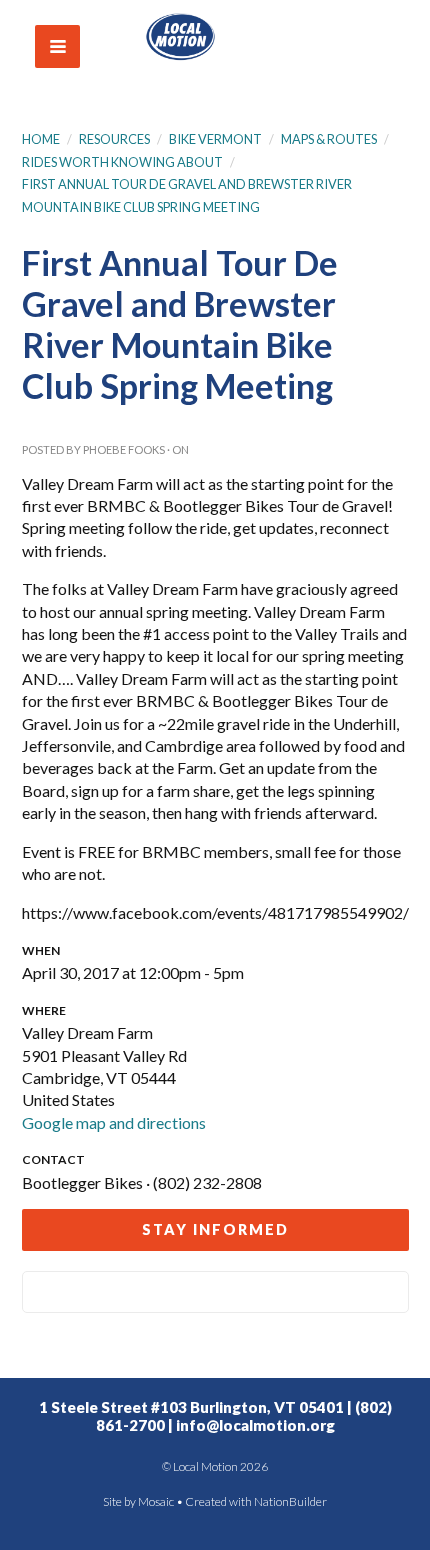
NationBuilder (290, 1501)
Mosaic (156, 1501)
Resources (114, 139)
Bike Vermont (216, 139)
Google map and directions (114, 1122)
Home (41, 139)
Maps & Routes (329, 139)
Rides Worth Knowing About (122, 162)
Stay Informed (215, 1229)
